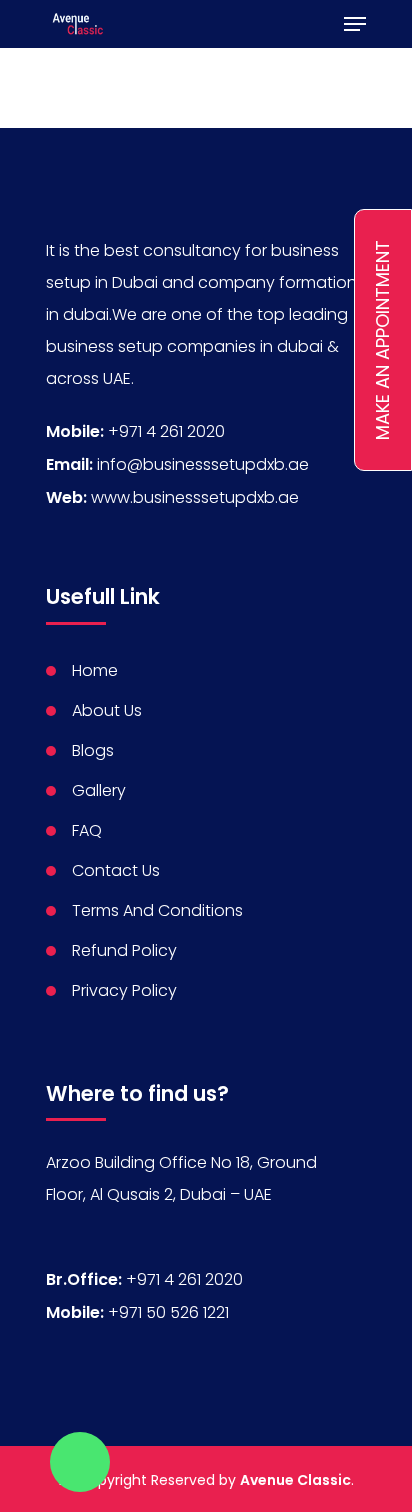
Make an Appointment (382, 340)
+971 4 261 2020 (166, 431)
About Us (107, 710)
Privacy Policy (124, 990)
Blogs (93, 750)
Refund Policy (124, 950)
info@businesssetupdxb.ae (203, 464)
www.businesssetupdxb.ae (195, 497)
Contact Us (116, 870)
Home (95, 670)
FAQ (87, 830)
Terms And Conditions (157, 910)
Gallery (99, 790)
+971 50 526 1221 (168, 1312)
